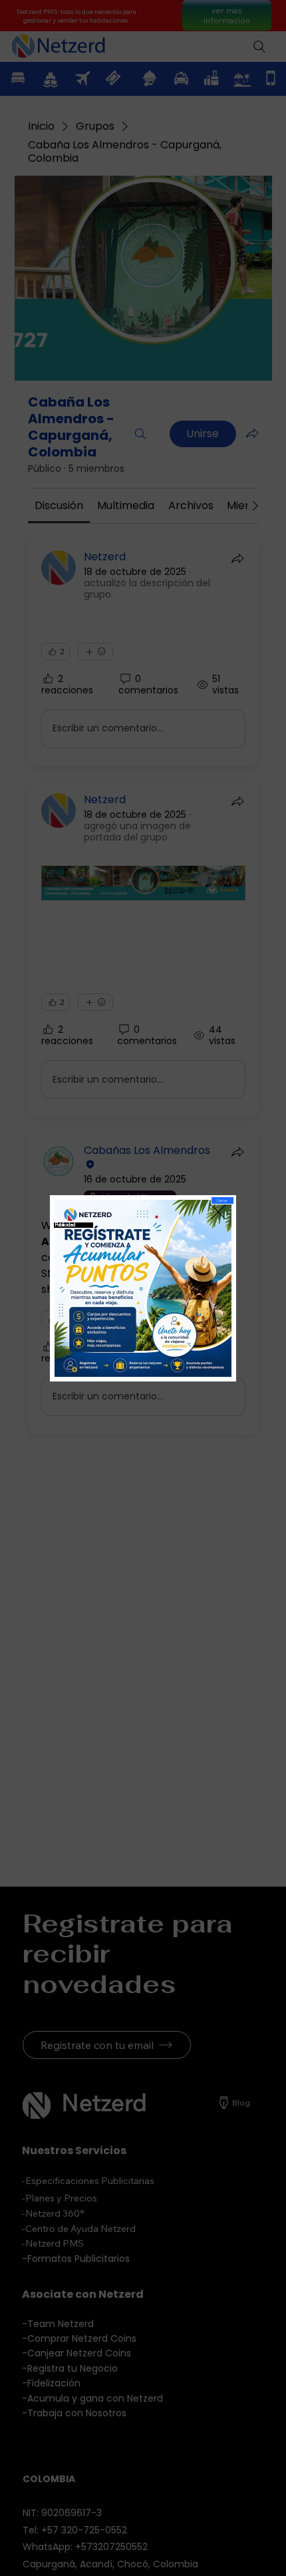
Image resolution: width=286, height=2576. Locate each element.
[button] (222, 1200)
